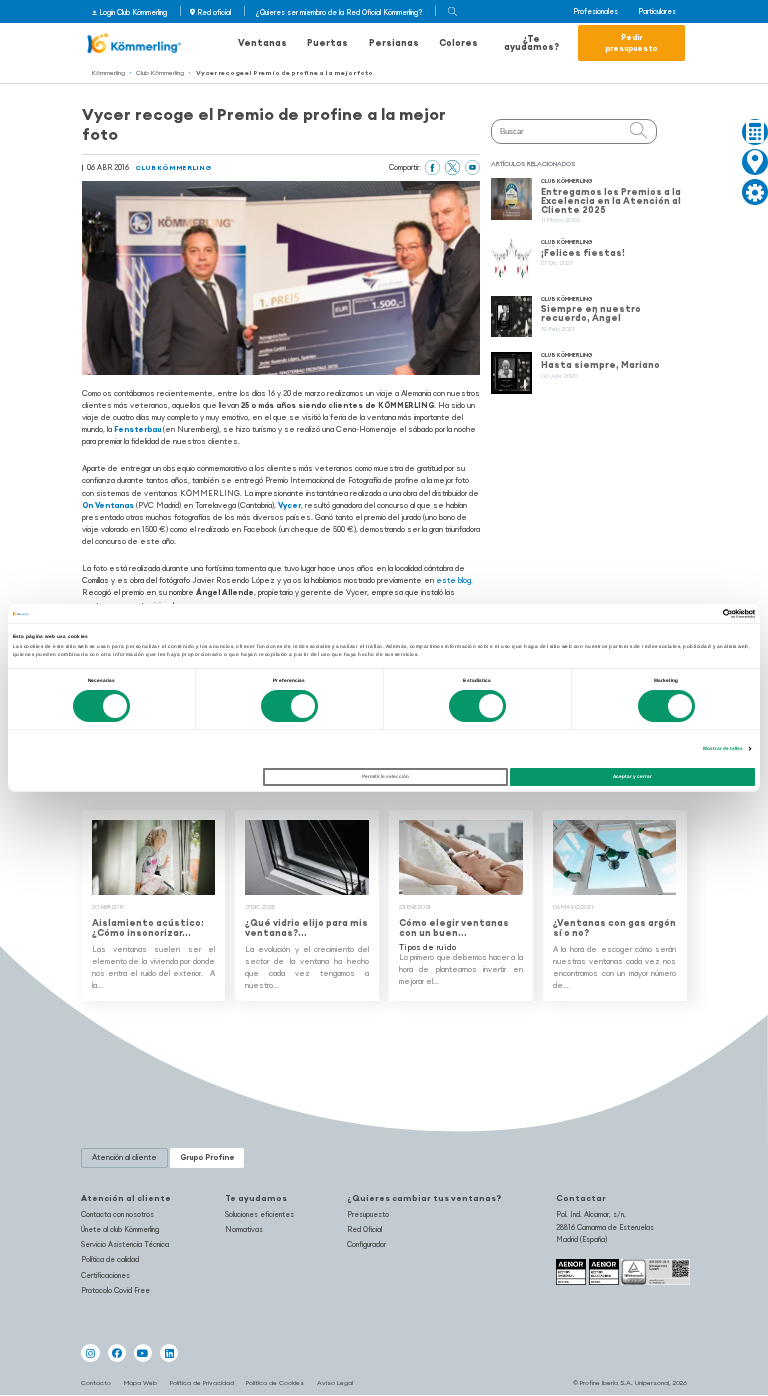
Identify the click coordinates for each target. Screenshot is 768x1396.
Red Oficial (364, 1229)
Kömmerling (108, 72)
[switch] (289, 706)
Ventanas (262, 42)
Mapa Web (140, 1382)
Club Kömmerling (160, 72)
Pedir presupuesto (631, 42)
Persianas (394, 42)
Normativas (244, 1229)
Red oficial (214, 12)
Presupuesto (368, 1214)
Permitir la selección (385, 777)
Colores (458, 42)
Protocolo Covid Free (115, 1290)
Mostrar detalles (723, 748)
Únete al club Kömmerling (120, 1229)
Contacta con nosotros (117, 1214)
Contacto (96, 1382)
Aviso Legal (335, 1382)
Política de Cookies (275, 1382)
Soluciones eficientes (259, 1214)
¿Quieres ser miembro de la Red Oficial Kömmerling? (339, 12)
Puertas (327, 42)
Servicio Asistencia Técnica (125, 1244)
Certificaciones (105, 1275)
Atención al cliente (126, 1198)
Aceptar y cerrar (632, 777)
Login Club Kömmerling (133, 12)
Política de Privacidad (202, 1382)
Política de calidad (110, 1259)
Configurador (366, 1244)
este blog (453, 580)
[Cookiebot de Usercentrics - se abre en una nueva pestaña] (667, 613)
